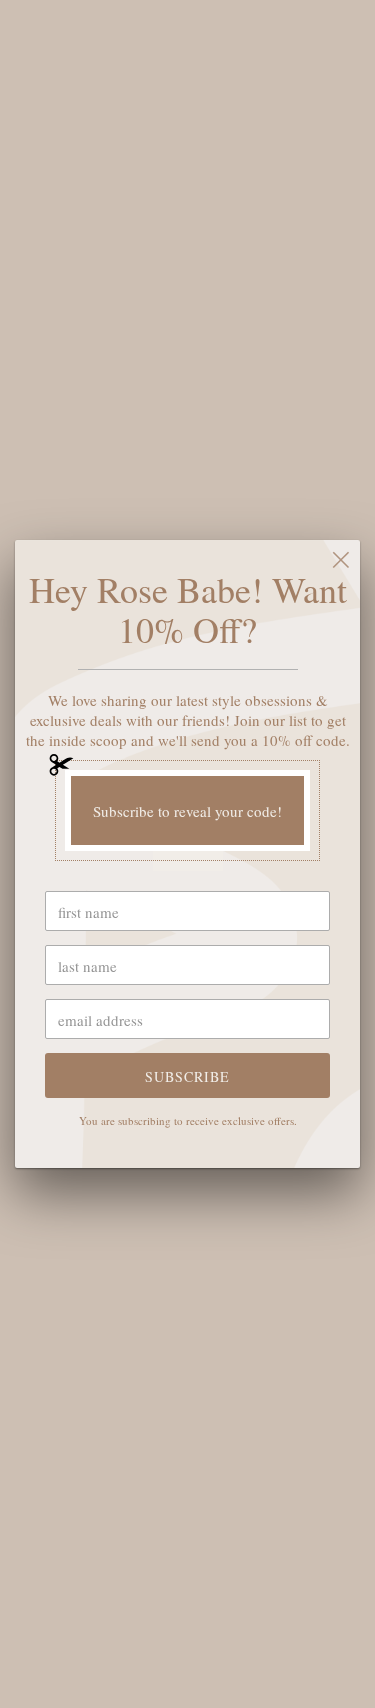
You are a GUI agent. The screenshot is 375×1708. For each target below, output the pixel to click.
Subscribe (187, 1076)
